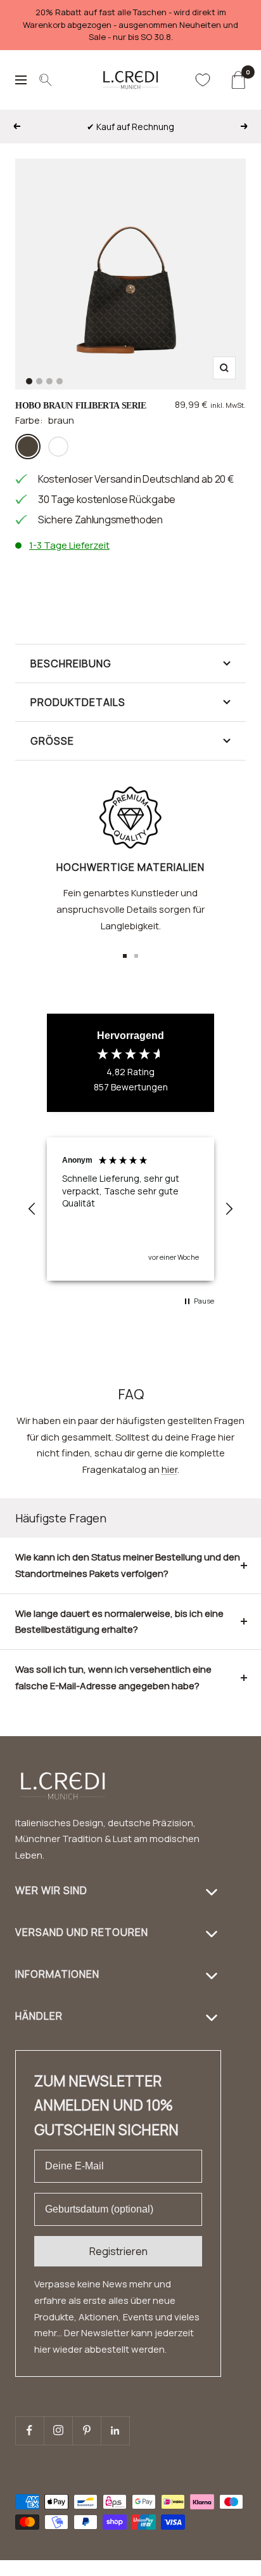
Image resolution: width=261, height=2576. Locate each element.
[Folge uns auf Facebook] (29, 2430)
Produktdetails (78, 702)
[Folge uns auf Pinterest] (86, 2430)
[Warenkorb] (238, 80)
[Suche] (46, 80)
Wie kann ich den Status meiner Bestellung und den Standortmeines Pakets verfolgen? (128, 1565)
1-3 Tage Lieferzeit (69, 545)
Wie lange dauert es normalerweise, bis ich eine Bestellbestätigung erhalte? (119, 1622)
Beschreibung (71, 664)
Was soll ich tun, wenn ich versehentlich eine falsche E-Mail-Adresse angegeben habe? (113, 1677)
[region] (130, 1209)
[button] (32, 1209)
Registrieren (118, 2251)
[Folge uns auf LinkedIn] (115, 2430)
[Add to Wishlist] (229, 575)
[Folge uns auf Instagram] (58, 2430)
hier (169, 1469)
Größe (52, 741)
